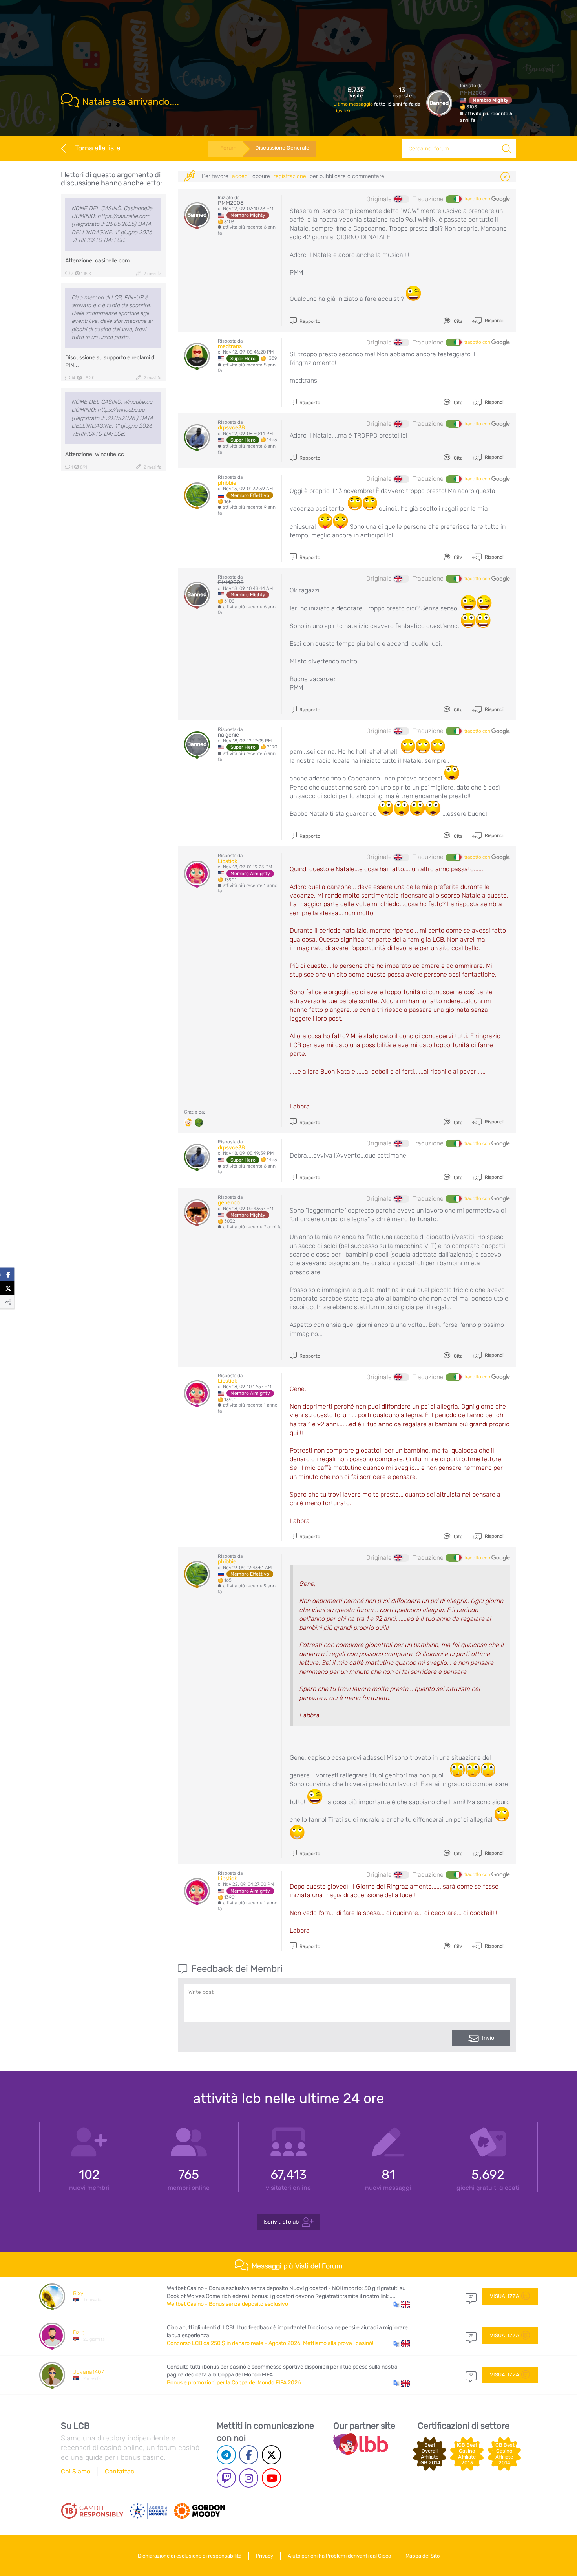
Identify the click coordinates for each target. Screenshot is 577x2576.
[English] (402, 199)
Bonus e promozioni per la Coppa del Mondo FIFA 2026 (234, 2383)
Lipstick (342, 111)
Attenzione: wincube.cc (95, 454)
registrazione (290, 176)
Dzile (79, 2333)
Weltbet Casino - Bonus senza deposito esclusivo (227, 2304)
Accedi (240, 176)
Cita (458, 321)
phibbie (227, 483)
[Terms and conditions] (92, 2511)
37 (471, 2296)
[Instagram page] (249, 2478)
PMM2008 (473, 93)
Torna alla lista (98, 148)
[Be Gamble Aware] (149, 2511)
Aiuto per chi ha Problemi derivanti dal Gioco (339, 2556)
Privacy (265, 2556)
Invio (488, 2038)
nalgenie (228, 735)
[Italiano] (453, 199)
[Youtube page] (271, 2478)
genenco (229, 1203)
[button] (402, 2304)
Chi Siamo (76, 2471)
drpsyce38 (231, 428)
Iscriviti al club (281, 2222)
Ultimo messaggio (354, 104)
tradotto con (478, 199)
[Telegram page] (226, 2455)
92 (471, 2375)
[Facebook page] (249, 2455)
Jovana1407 (89, 2372)
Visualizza (505, 2296)
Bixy (78, 2293)
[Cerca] (507, 149)
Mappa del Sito (423, 2556)
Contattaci (120, 2471)
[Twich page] (226, 2478)
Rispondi (494, 321)
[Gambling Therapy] (199, 2511)
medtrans (230, 346)
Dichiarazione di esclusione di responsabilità (190, 2556)
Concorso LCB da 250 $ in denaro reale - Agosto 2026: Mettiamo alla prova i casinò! (270, 2343)
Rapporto (309, 321)
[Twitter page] (271, 2455)
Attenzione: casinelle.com (97, 261)
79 (471, 2336)
